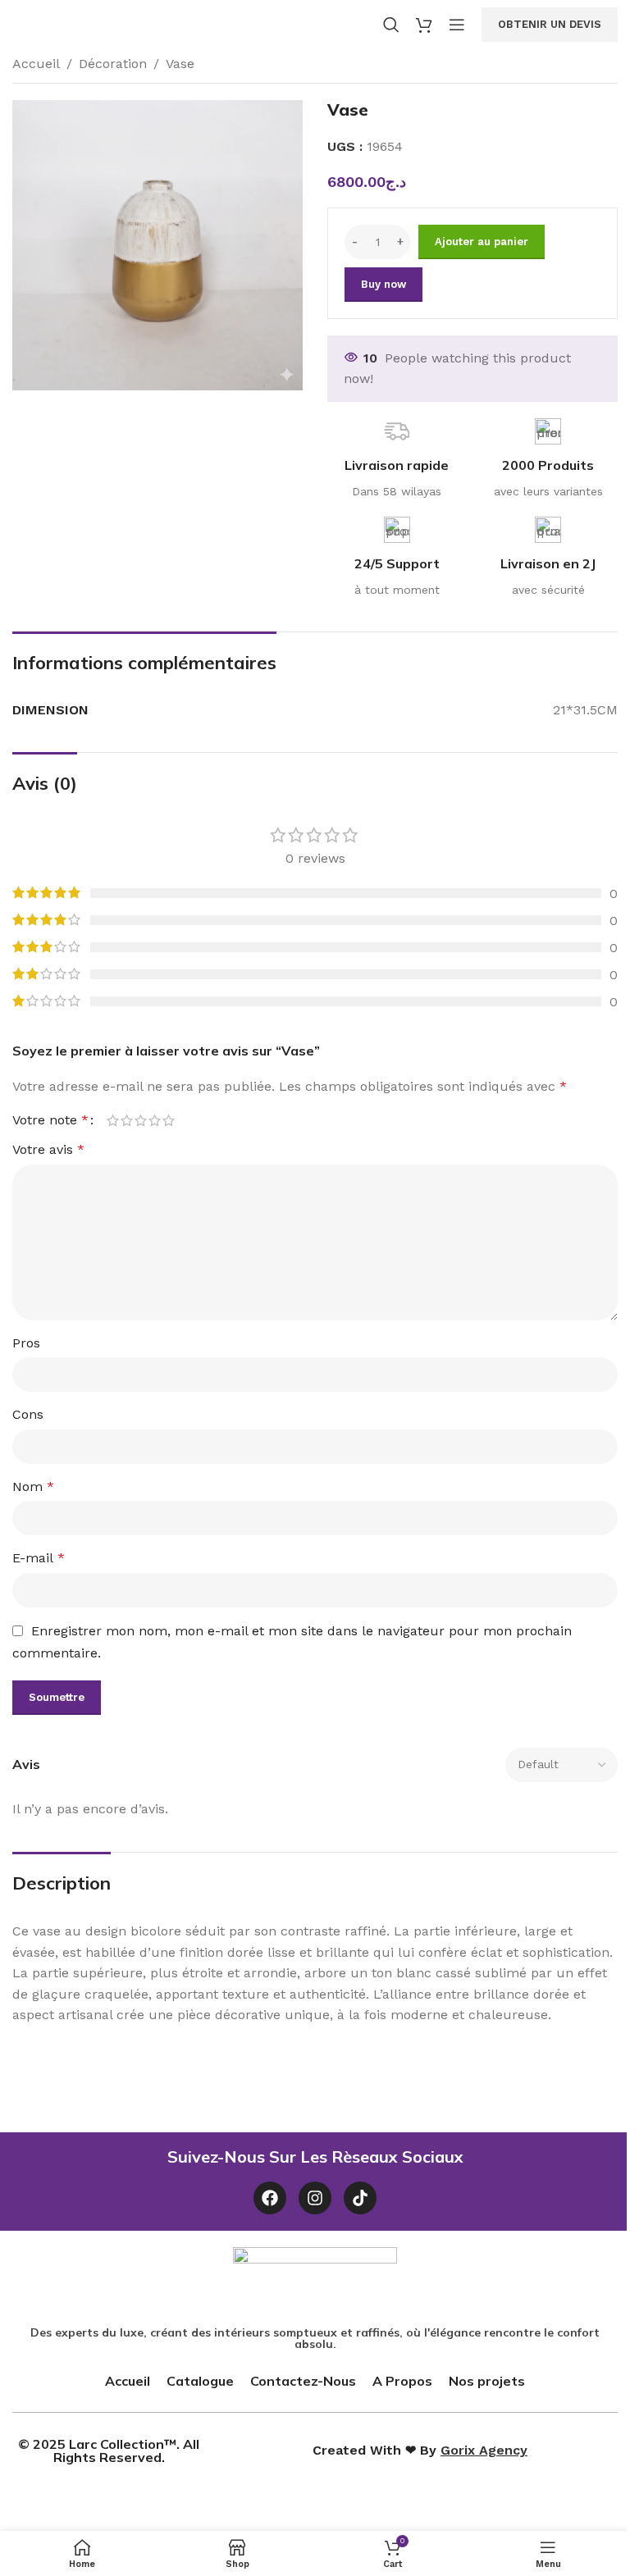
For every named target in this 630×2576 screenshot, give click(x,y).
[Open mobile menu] (457, 25)
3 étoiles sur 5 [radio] (141, 1120)
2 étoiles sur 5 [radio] (127, 1120)
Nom (33, 1486)
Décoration (113, 64)
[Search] (391, 25)
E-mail (39, 1558)
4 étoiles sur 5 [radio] (155, 1120)
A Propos (402, 2381)
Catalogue (200, 2381)
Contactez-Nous (303, 2381)
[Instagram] (315, 2198)
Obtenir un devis (550, 24)
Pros (26, 1343)
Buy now (383, 284)
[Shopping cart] (424, 25)
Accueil (36, 64)
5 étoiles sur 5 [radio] (169, 1120)
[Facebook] (270, 2198)
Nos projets (487, 2381)
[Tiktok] (360, 2198)
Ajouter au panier (482, 242)
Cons (28, 1414)
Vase (180, 64)
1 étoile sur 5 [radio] (113, 1120)
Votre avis (48, 1149)
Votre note (50, 1120)
